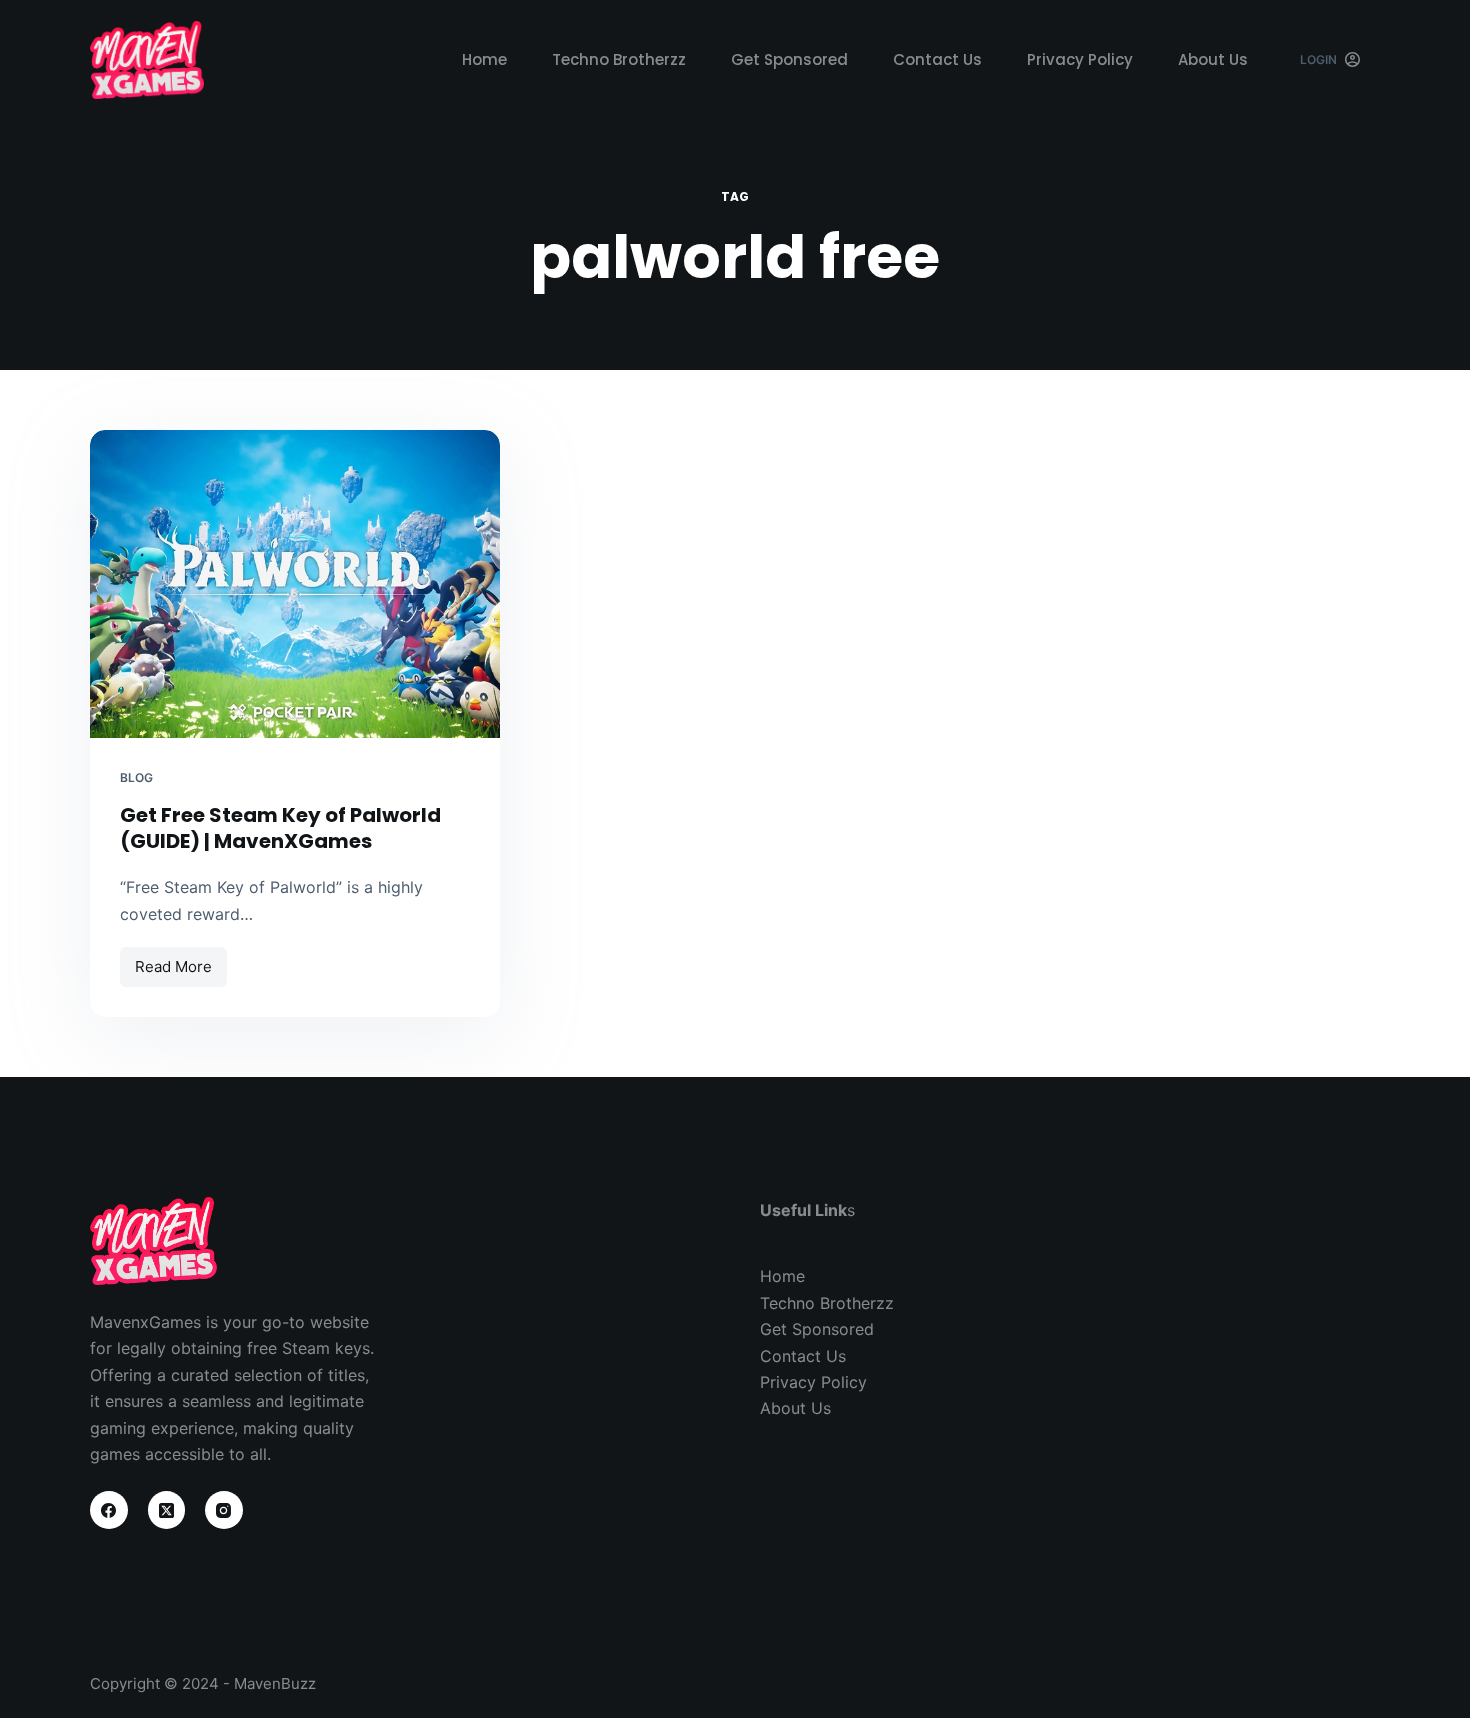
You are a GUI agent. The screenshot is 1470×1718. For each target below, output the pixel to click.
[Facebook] (109, 1510)
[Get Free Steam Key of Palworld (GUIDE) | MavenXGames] (295, 584)
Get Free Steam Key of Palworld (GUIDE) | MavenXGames (280, 828)
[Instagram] (224, 1510)
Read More (181, 961)
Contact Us (937, 59)
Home (484, 59)
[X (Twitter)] (167, 1510)
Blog (136, 777)
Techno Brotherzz (619, 59)
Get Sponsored (789, 59)
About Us (1213, 59)
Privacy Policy (1080, 59)
